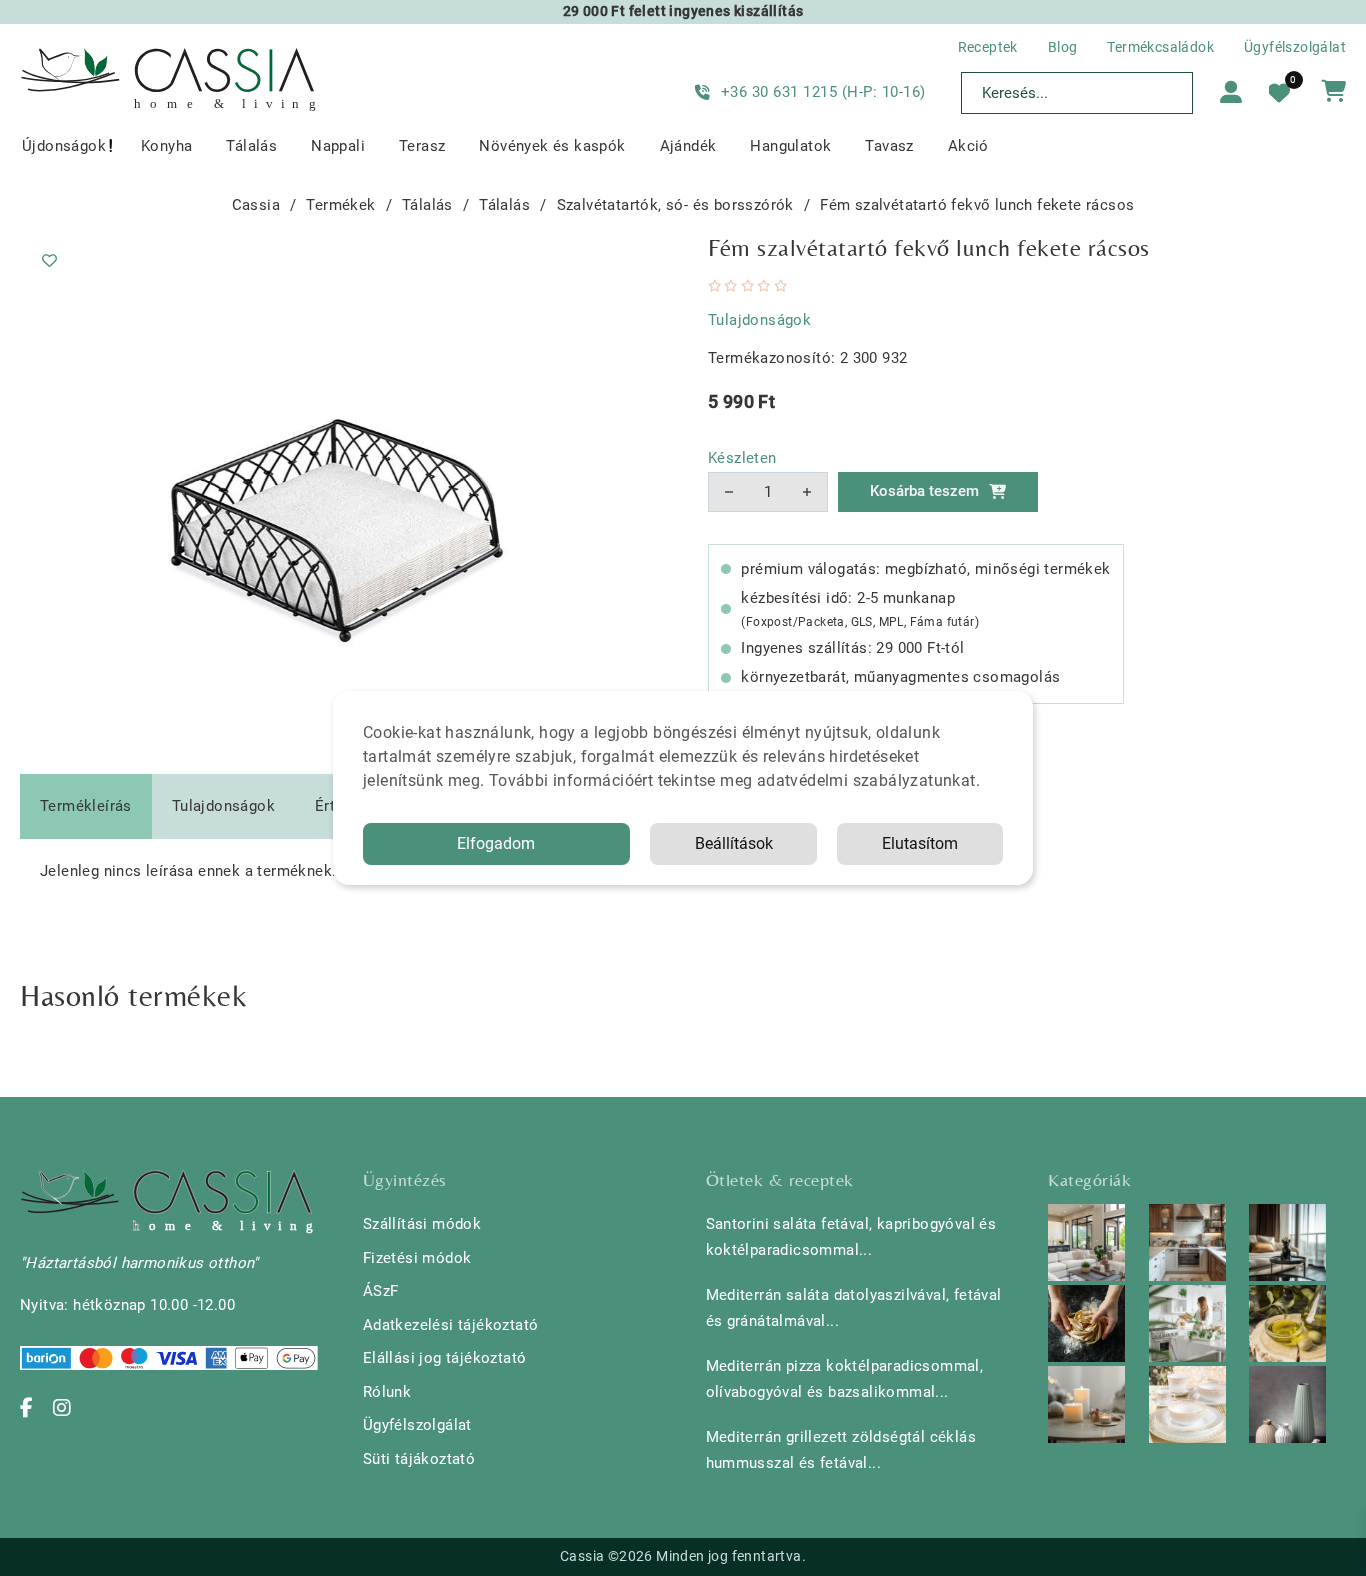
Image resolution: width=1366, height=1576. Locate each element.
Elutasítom (920, 843)
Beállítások (734, 843)
